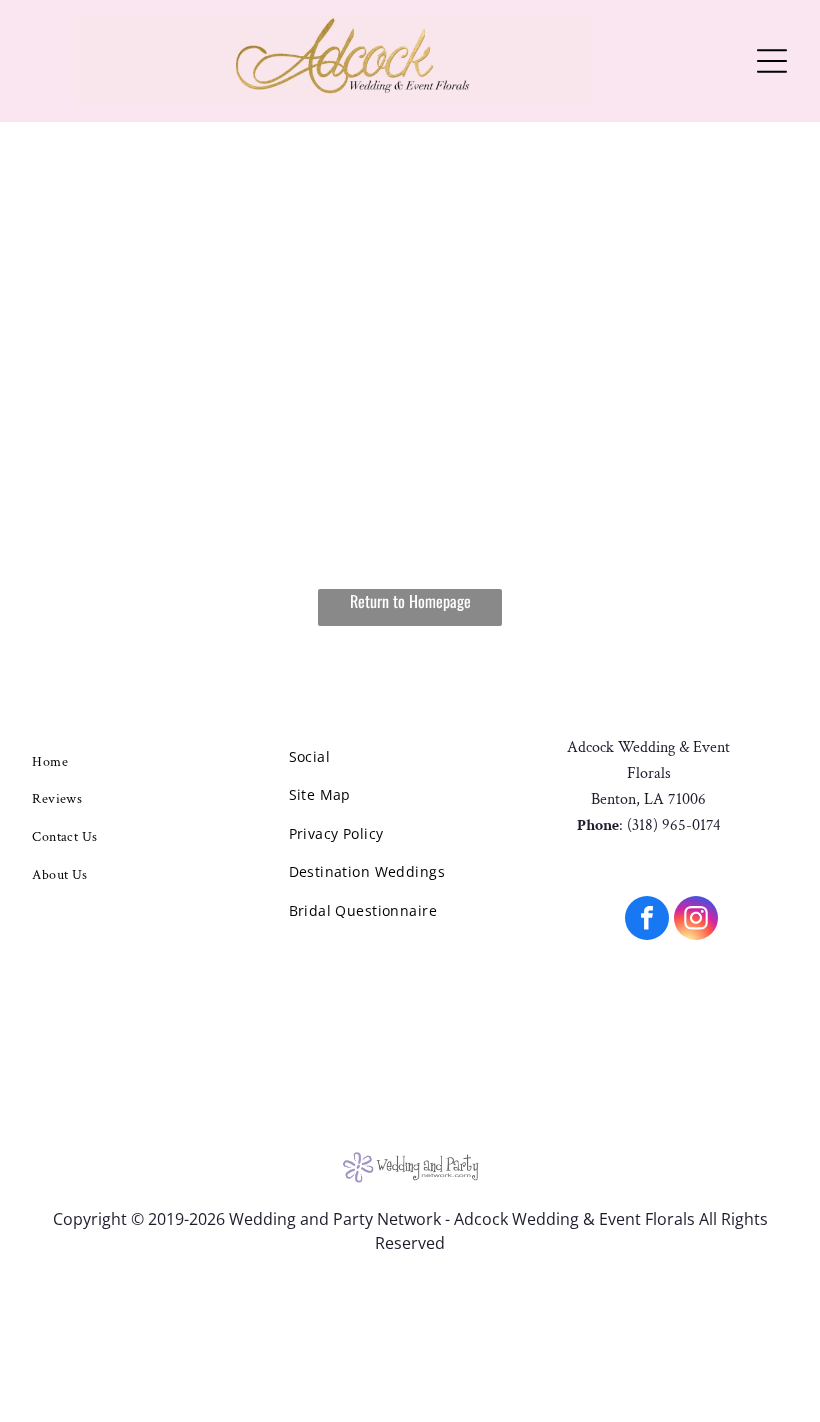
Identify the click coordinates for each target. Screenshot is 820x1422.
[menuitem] (98, 762)
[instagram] (696, 920)
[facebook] (647, 920)
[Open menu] (772, 61)
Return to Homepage (410, 601)
